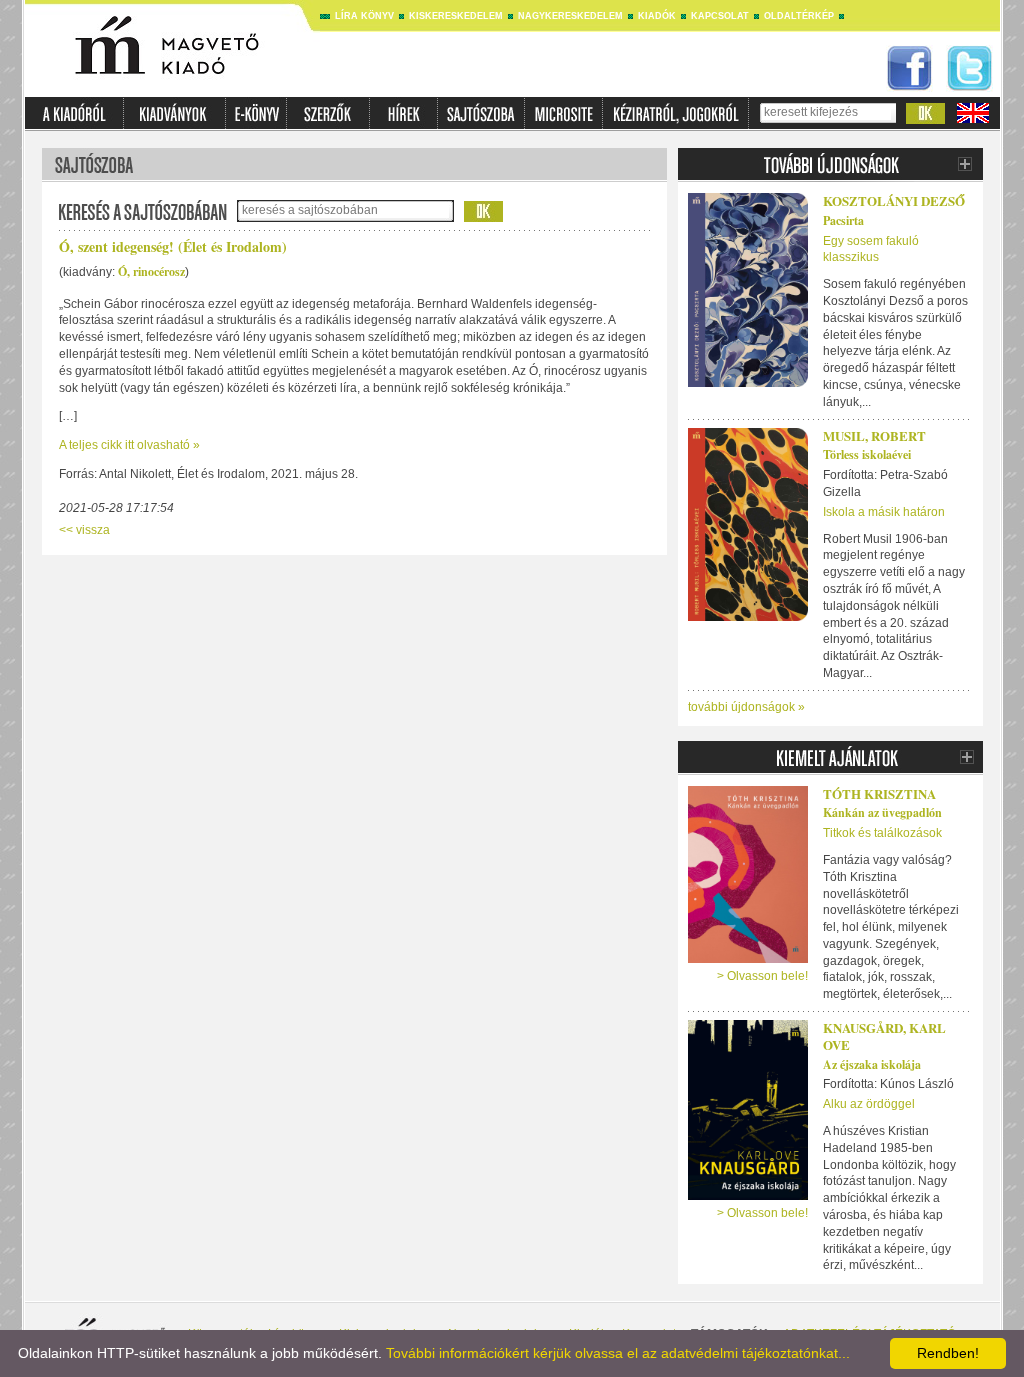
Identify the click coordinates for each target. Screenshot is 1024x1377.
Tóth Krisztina (879, 793)
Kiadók (657, 16)
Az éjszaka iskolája (872, 1064)
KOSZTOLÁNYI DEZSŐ (894, 200)
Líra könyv (364, 16)
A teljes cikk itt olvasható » (129, 445)
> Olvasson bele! (762, 976)
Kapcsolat (720, 16)
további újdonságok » (746, 707)
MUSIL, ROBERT (874, 435)
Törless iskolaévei (867, 454)
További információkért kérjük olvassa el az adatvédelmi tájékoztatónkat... (618, 1353)
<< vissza (84, 530)
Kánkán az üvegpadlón (882, 812)
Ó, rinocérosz (151, 271)
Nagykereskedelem (570, 16)
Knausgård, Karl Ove (884, 1036)
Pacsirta (843, 220)
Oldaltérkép (799, 16)
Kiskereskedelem (456, 16)
